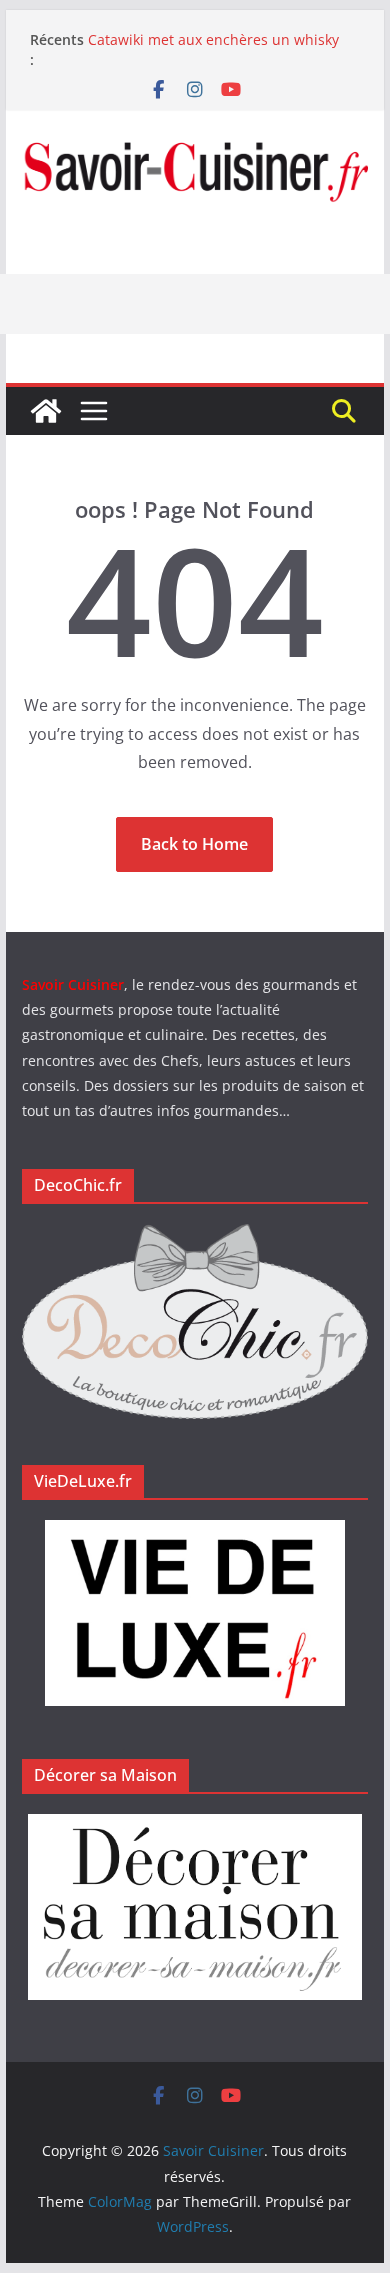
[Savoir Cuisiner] (46, 411)
